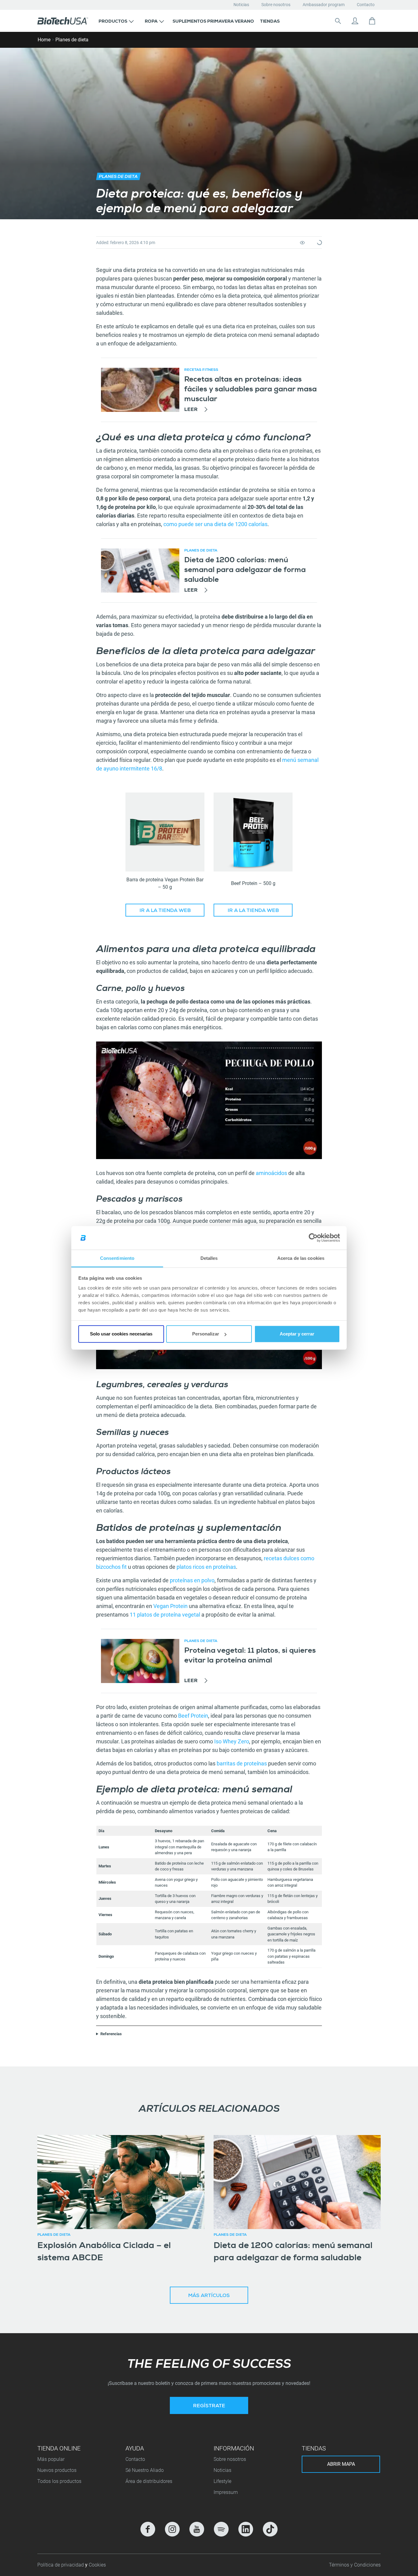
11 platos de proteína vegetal (165, 1615)
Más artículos (209, 2296)
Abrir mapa (341, 2464)
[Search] (338, 21)
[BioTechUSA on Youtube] (197, 2529)
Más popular (51, 2459)
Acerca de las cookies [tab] (301, 1258)
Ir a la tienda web (165, 911)
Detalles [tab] (209, 1258)
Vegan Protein (170, 1606)
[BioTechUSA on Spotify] (221, 2529)
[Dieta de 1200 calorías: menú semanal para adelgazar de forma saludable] (140, 571)
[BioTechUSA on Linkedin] (246, 2529)
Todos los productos (59, 2481)
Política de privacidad (61, 2565)
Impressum (226, 2492)
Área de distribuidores (149, 2481)
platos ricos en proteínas (206, 1567)
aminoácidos (271, 1173)
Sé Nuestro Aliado (145, 2470)
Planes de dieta (72, 40)
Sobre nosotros (276, 5)
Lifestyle (222, 2481)
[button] (116, 21)
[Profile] (355, 21)
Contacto (366, 5)
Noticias (241, 5)
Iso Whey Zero (232, 1741)
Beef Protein (193, 1716)
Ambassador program (324, 5)
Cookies (97, 2565)
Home (44, 40)
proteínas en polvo (192, 1580)
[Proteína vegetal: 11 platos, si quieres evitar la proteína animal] (140, 1661)
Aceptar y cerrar (297, 1334)
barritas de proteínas (242, 1763)
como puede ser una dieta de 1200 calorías (215, 524)
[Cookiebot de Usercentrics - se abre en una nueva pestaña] (313, 1238)
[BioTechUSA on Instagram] (172, 2529)
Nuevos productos (57, 2470)
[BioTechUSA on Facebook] (148, 2529)
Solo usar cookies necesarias (121, 1334)
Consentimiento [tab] (117, 1258)
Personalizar (206, 1334)
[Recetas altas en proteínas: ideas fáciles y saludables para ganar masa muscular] (140, 390)
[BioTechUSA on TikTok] (270, 2529)
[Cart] (372, 21)
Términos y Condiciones (355, 2565)
